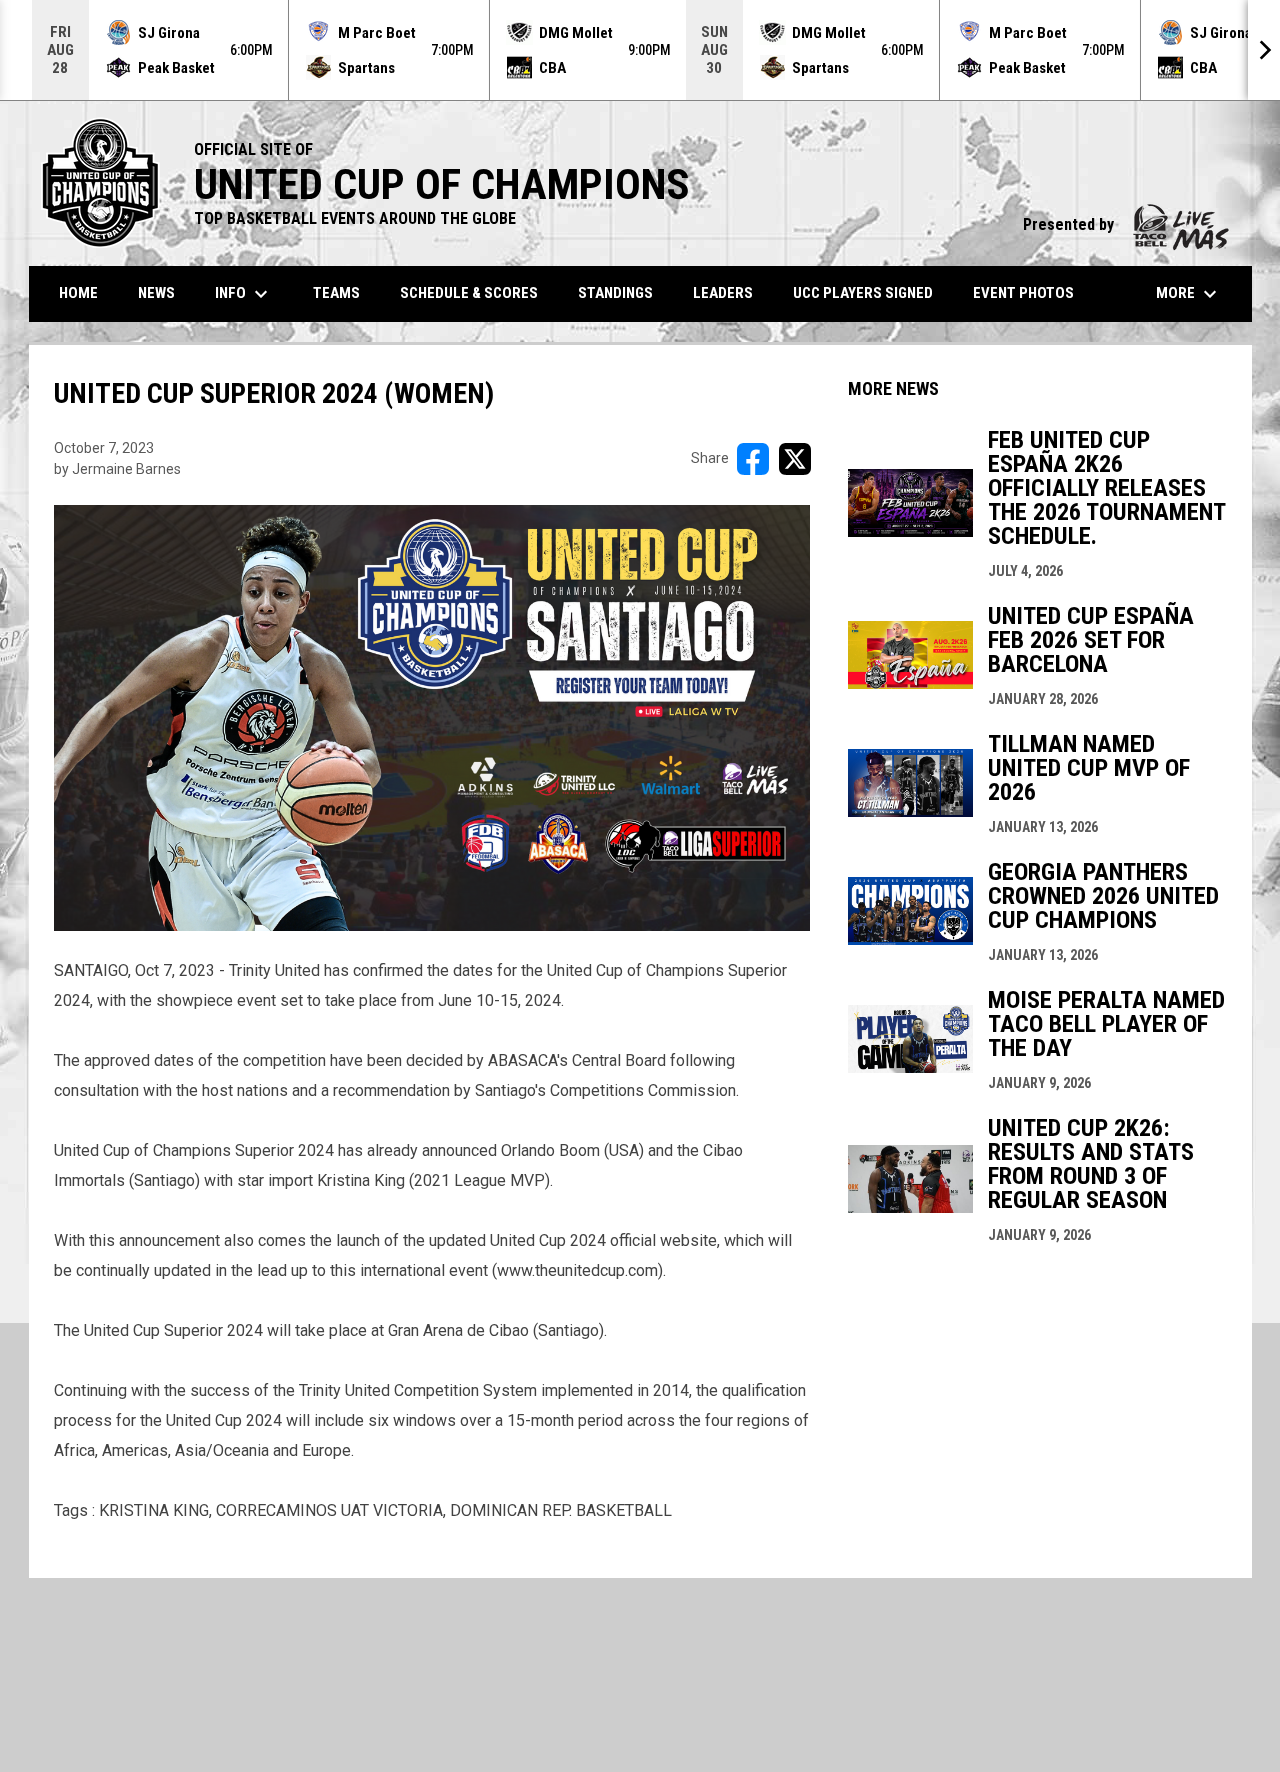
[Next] (1264, 50)
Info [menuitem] (244, 294)
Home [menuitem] (78, 293)
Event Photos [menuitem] (1023, 293)
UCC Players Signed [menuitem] (863, 293)
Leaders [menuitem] (723, 293)
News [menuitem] (156, 293)
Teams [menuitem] (336, 293)
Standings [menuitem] (615, 293)
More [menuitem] (1189, 294)
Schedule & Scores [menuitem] (469, 293)
